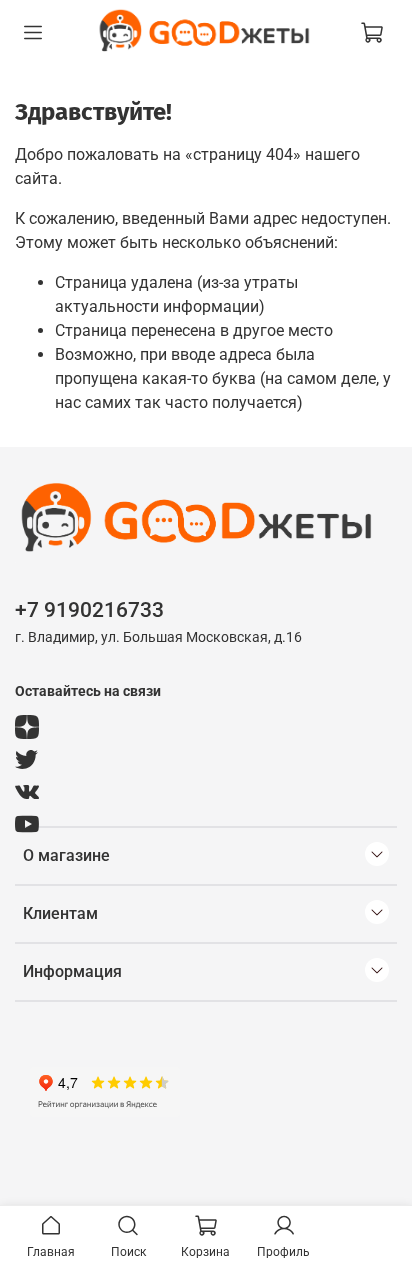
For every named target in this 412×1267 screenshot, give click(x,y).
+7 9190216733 (89, 610)
